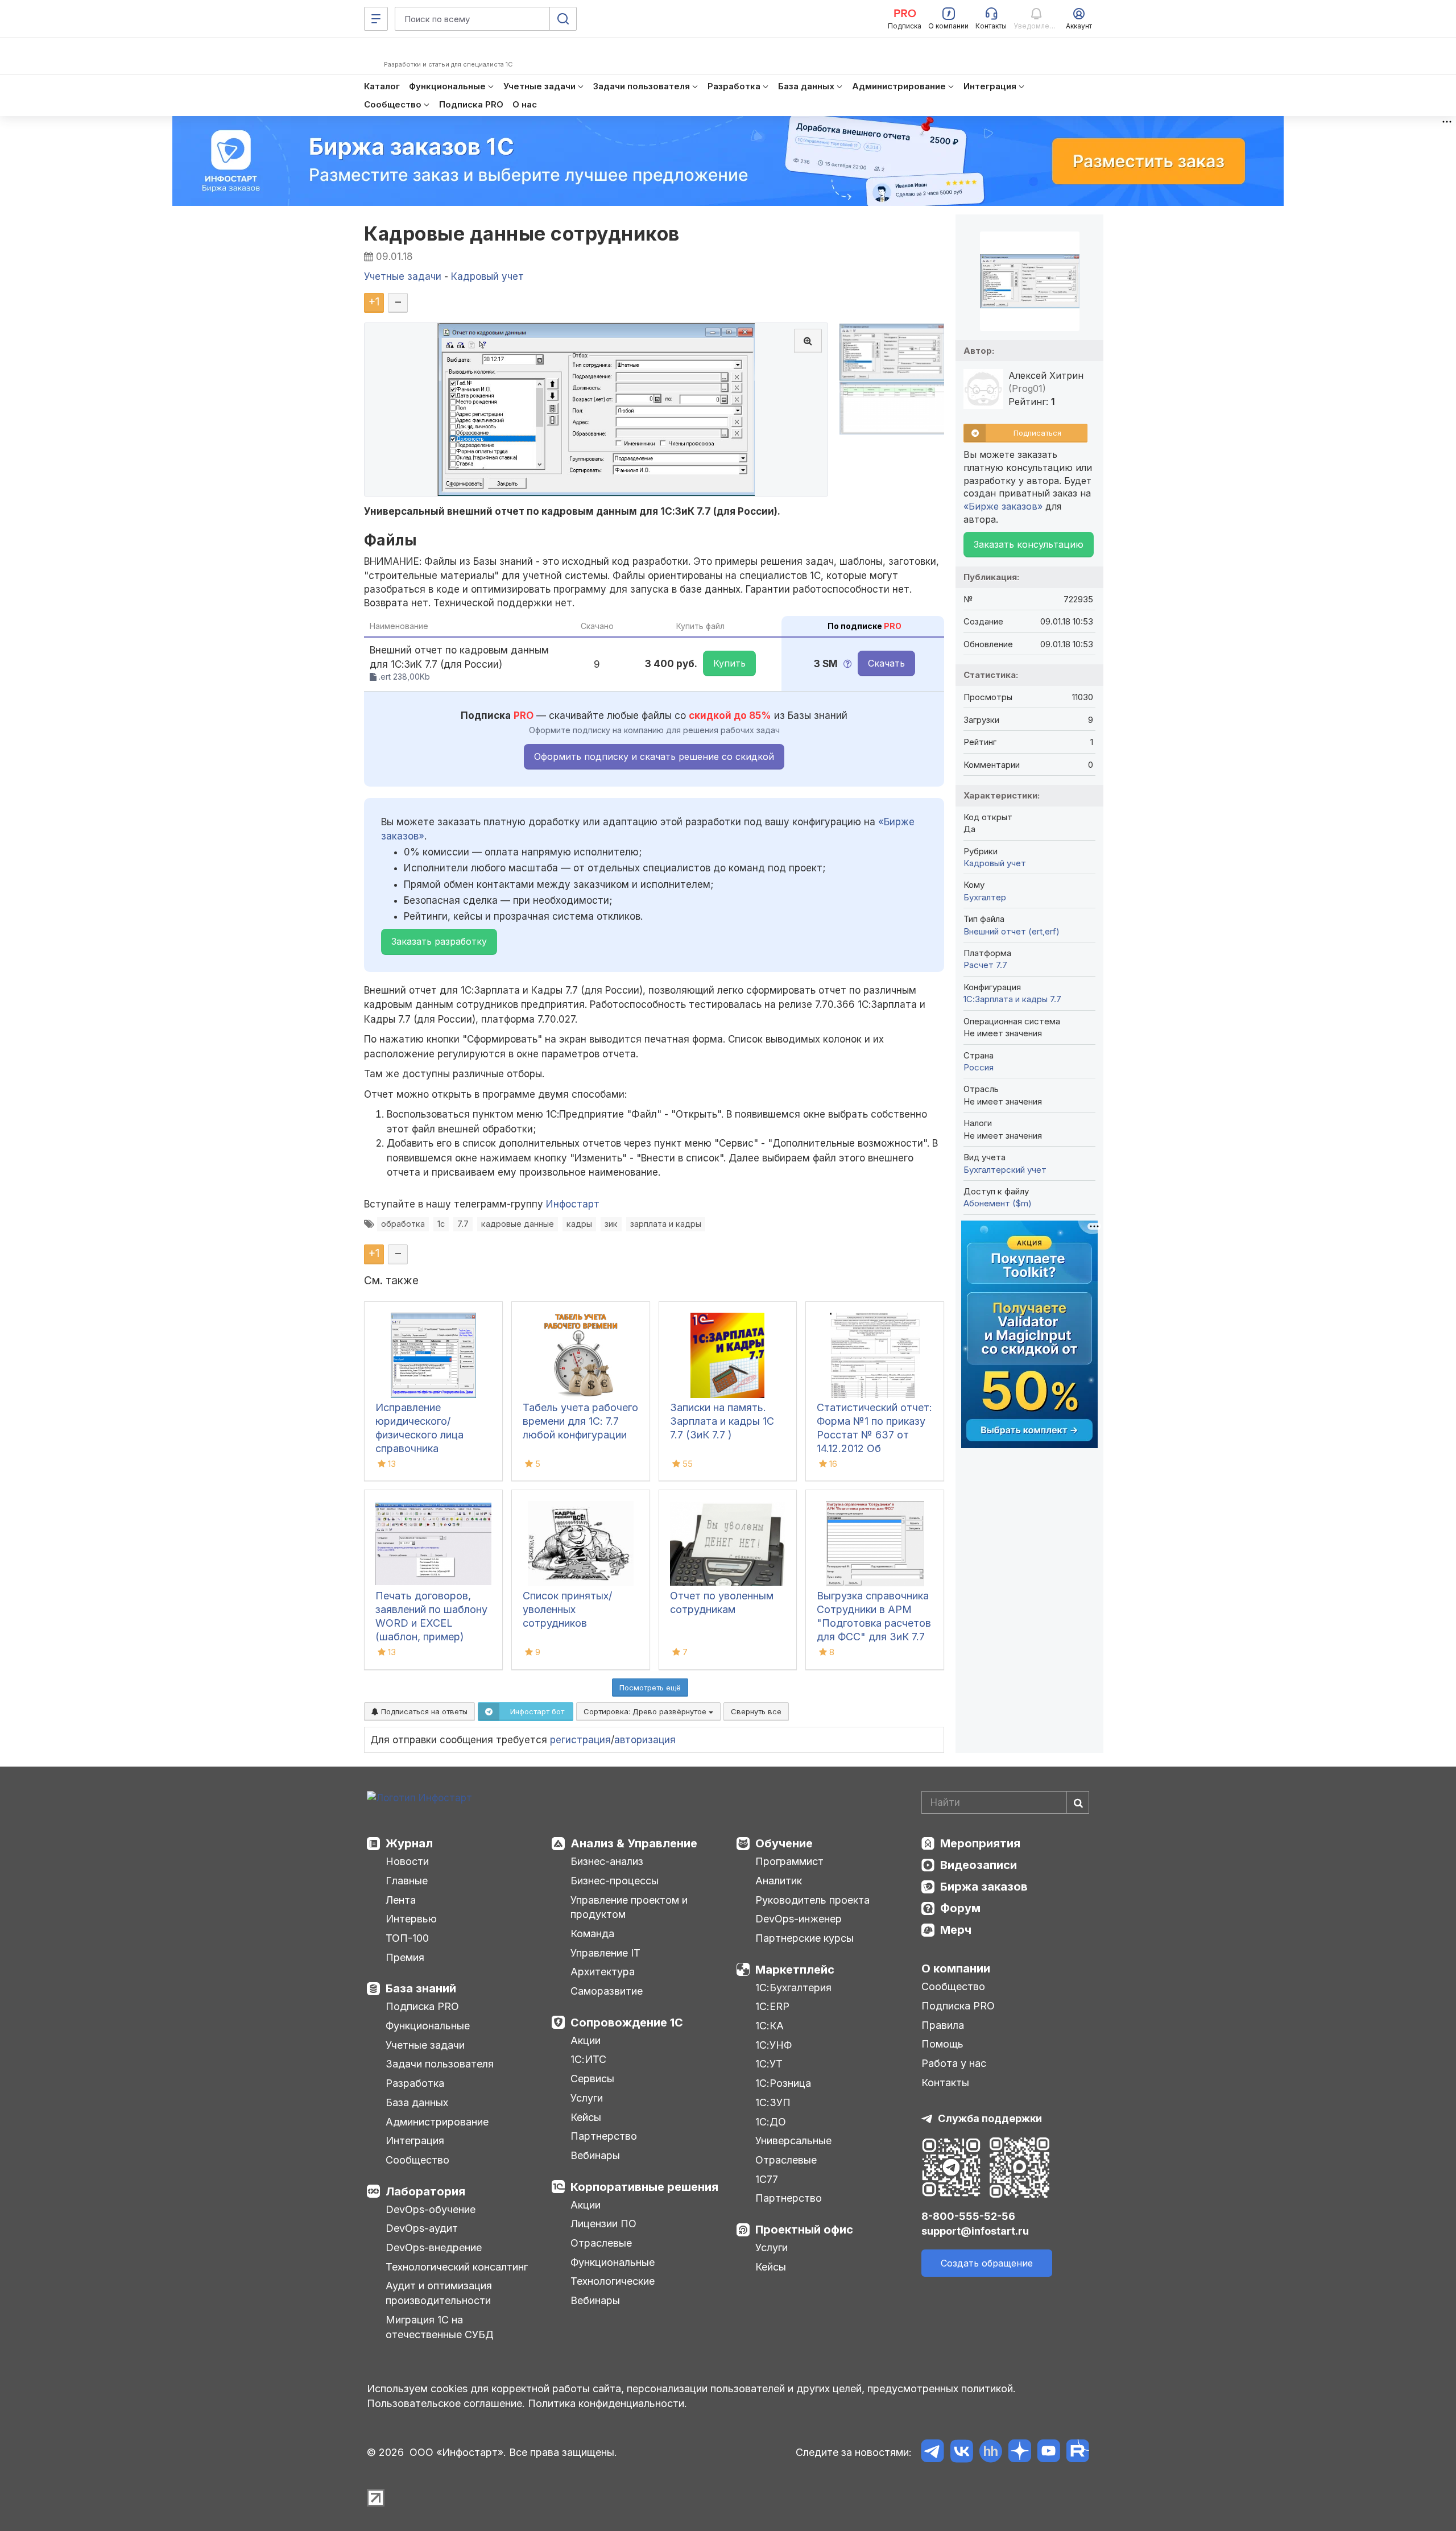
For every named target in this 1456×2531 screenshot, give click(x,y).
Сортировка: (646, 1711)
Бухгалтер (985, 897)
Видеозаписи (979, 1865)
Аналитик (779, 1881)
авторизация (645, 1740)
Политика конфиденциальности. (607, 2403)
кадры (579, 1224)
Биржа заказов (984, 1887)
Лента (401, 1900)
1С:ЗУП (773, 2102)
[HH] (990, 2453)
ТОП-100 (407, 1938)
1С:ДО (771, 2122)
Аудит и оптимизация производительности (439, 2293)
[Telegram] (932, 2453)
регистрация (580, 1740)
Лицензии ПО (603, 2224)
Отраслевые (601, 2243)
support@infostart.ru (975, 2231)
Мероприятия (980, 1843)
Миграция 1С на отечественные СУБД (440, 2327)
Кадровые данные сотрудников (522, 233)
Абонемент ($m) (998, 1203)
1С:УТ (769, 2064)
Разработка (415, 2083)
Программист (789, 1861)
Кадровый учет (995, 863)
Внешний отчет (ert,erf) (1012, 931)
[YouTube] (1048, 2453)
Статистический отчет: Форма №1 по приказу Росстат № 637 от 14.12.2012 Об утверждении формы (874, 1435)
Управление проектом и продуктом (629, 1907)
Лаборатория (425, 2191)
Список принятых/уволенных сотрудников (567, 1609)
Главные (407, 1881)
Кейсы (586, 2117)
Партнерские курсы (804, 1938)
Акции (586, 2040)
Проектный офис (804, 2230)
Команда (592, 1934)
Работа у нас (954, 2063)
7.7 (463, 1224)
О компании (956, 1968)
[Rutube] (1077, 2453)
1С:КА (770, 2026)
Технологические (613, 2281)
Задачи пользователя (440, 2064)
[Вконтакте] (961, 2453)
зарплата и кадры (666, 1224)
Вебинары (595, 2155)
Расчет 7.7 (985, 965)
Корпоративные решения (644, 2187)
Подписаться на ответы (423, 1711)
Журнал (409, 1843)
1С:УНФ (773, 2045)
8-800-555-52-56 (968, 2216)
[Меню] (376, 19)
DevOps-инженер (799, 1919)
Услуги (587, 2098)
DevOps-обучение (431, 2209)
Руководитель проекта (812, 1900)
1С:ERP (772, 2006)
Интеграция (415, 2141)
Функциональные (428, 2026)
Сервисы (592, 2079)
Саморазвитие (607, 1991)
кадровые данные (518, 1224)
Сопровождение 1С (627, 2023)
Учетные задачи (425, 2045)
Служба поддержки (990, 2118)
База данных (417, 2102)
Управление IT (605, 1953)
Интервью (411, 1919)
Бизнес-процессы (615, 1881)
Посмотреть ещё (650, 1688)
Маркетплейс (795, 1970)
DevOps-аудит (422, 2228)
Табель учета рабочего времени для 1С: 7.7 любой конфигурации (580, 1421)
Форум (960, 1908)
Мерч (956, 1930)
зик (611, 1224)
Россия (979, 1067)
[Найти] (1078, 1802)
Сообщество (417, 2160)
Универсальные (793, 2141)
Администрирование (437, 2122)
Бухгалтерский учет (1005, 1170)
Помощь (942, 2044)
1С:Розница (783, 2083)
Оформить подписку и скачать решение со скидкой (654, 756)
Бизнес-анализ (607, 1861)
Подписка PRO (422, 2006)
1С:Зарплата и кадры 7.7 (1012, 999)
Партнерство (604, 2136)
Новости (407, 1861)
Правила (943, 2025)
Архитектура (603, 1972)
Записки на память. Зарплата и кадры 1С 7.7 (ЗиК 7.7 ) (722, 1421)
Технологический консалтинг (457, 2267)
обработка (403, 1224)
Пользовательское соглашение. (446, 2403)
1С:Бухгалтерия (793, 1988)
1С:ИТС (588, 2059)
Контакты (945, 2083)
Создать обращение (987, 2263)
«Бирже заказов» (1003, 506)
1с (441, 1224)
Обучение (784, 1843)
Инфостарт (573, 1204)
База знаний (421, 1988)
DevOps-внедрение (434, 2247)
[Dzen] (1019, 2453)
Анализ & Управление (634, 1843)
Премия (405, 1957)
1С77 (767, 2179)
